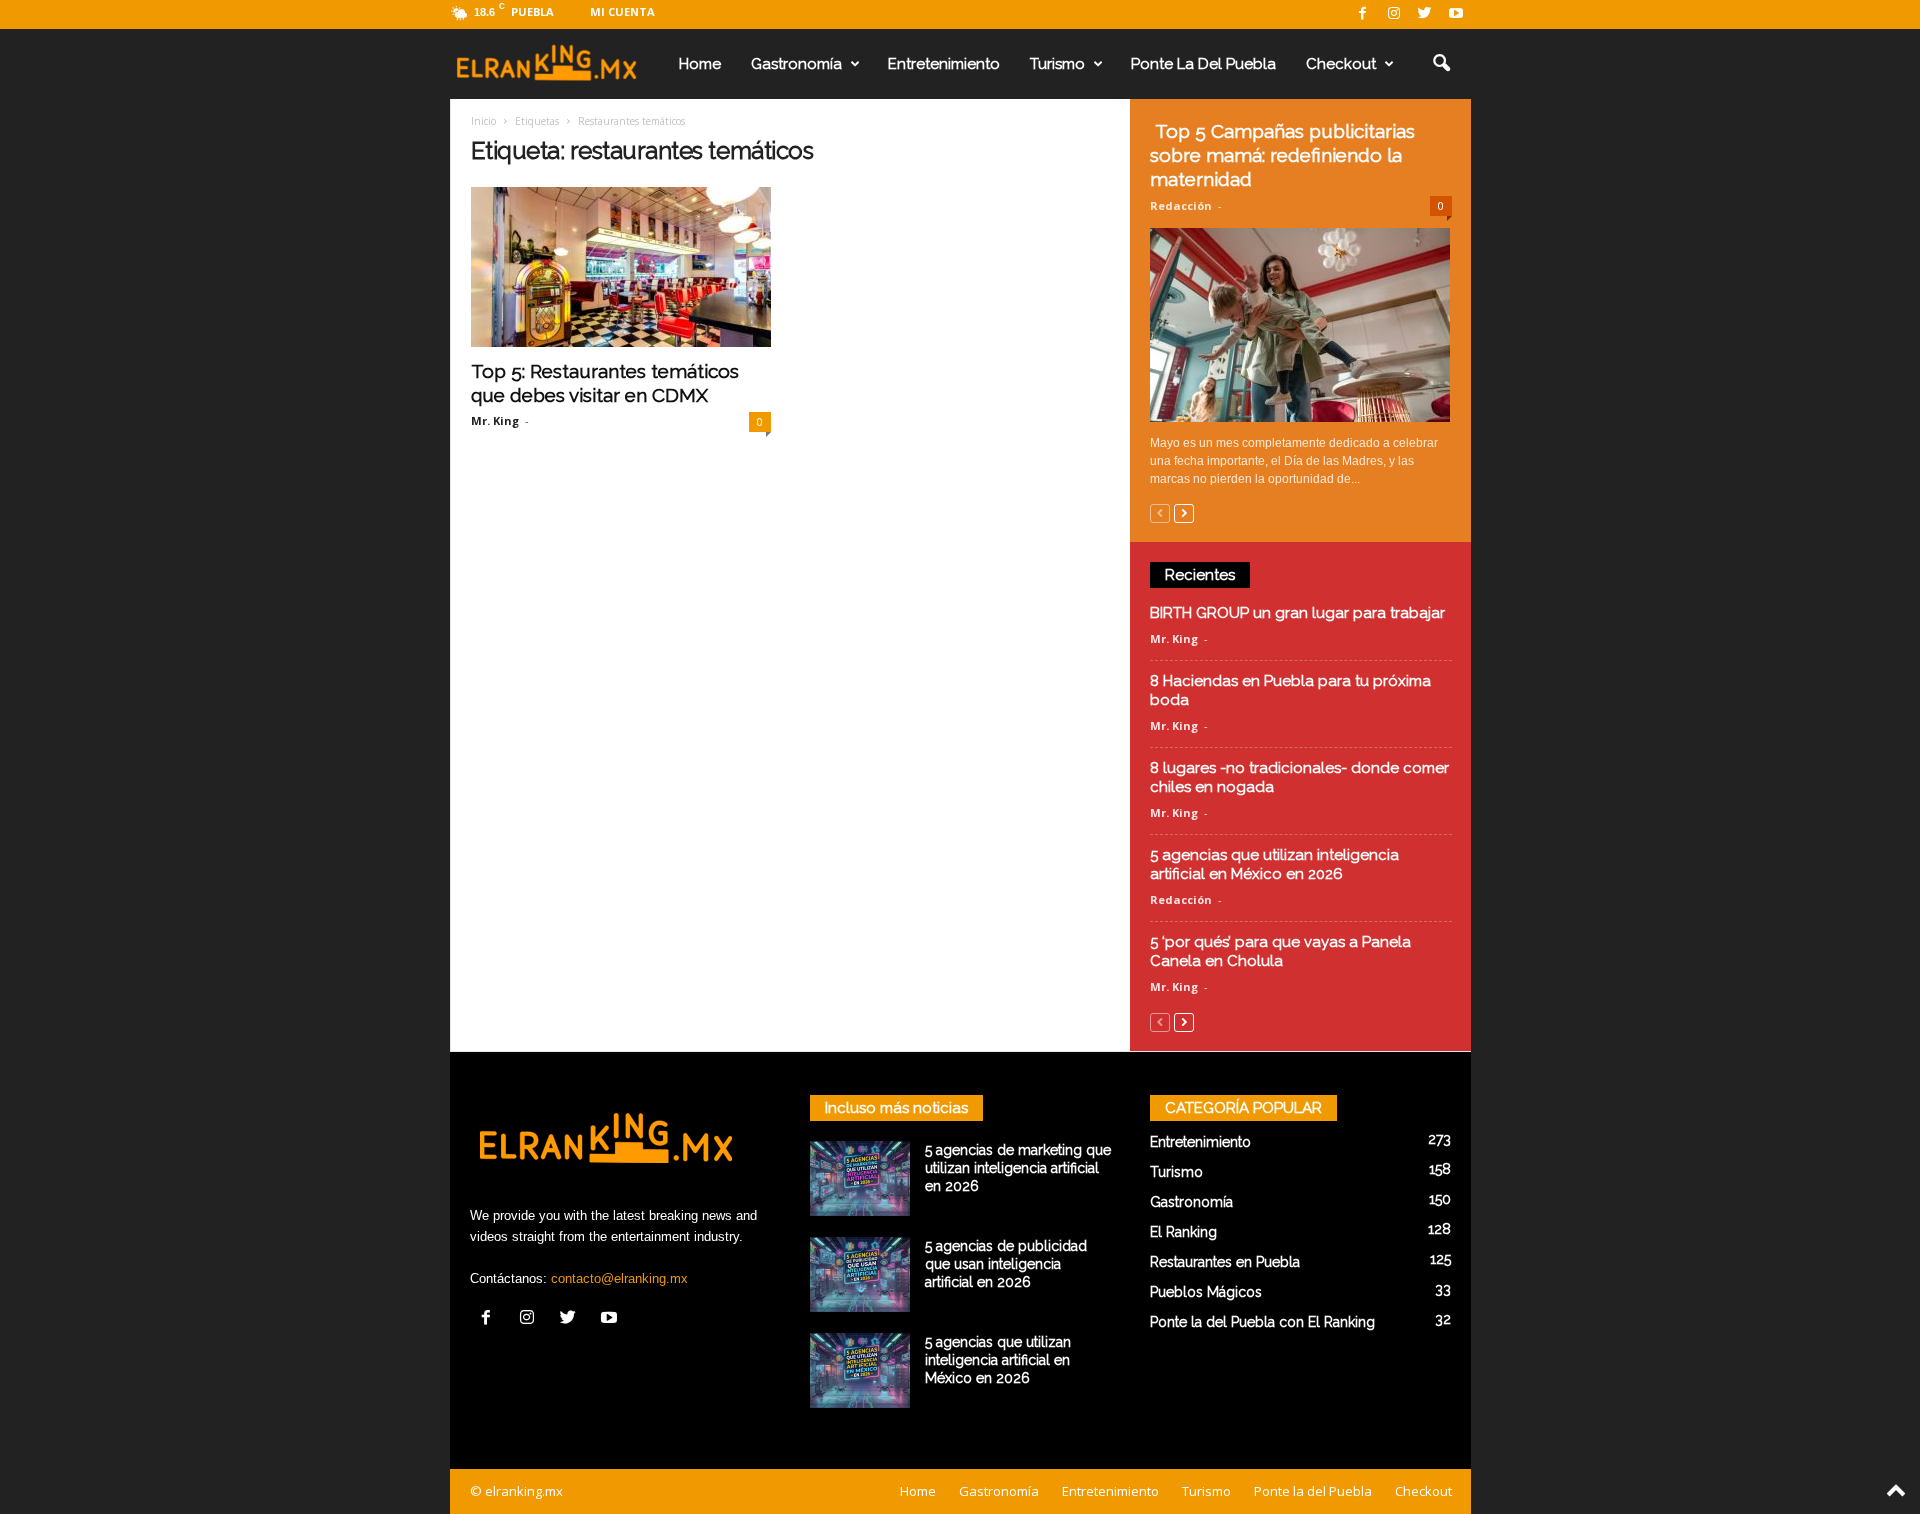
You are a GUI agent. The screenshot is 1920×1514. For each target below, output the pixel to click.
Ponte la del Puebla (1203, 64)
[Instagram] (1394, 14)
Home (700, 64)
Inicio (483, 121)
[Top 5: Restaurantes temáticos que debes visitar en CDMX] (621, 267)
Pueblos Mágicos (1206, 1292)
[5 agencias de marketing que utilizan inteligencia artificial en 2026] (860, 1178)
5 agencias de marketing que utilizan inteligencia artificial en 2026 (1018, 1168)
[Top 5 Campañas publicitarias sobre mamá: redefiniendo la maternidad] (1301, 325)
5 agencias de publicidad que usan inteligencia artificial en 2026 (1006, 1264)
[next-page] (1184, 512)
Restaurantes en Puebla (1225, 1262)
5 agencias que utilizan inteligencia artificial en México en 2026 (1274, 864)
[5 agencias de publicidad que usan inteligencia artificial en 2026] (860, 1274)
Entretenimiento (944, 64)
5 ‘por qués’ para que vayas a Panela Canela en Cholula (1280, 951)
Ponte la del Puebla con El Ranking (1262, 1322)
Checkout (1341, 64)
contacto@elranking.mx (619, 1278)
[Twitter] (1425, 14)
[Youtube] (1456, 14)
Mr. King (495, 420)
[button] (1441, 64)
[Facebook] (1363, 14)
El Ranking (1183, 1232)
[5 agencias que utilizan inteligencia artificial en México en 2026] (860, 1370)
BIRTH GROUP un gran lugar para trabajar (1297, 613)
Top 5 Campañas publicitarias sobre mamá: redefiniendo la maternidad (1282, 155)
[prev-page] (1160, 512)
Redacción (1181, 205)
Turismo (1057, 64)
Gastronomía (796, 64)
